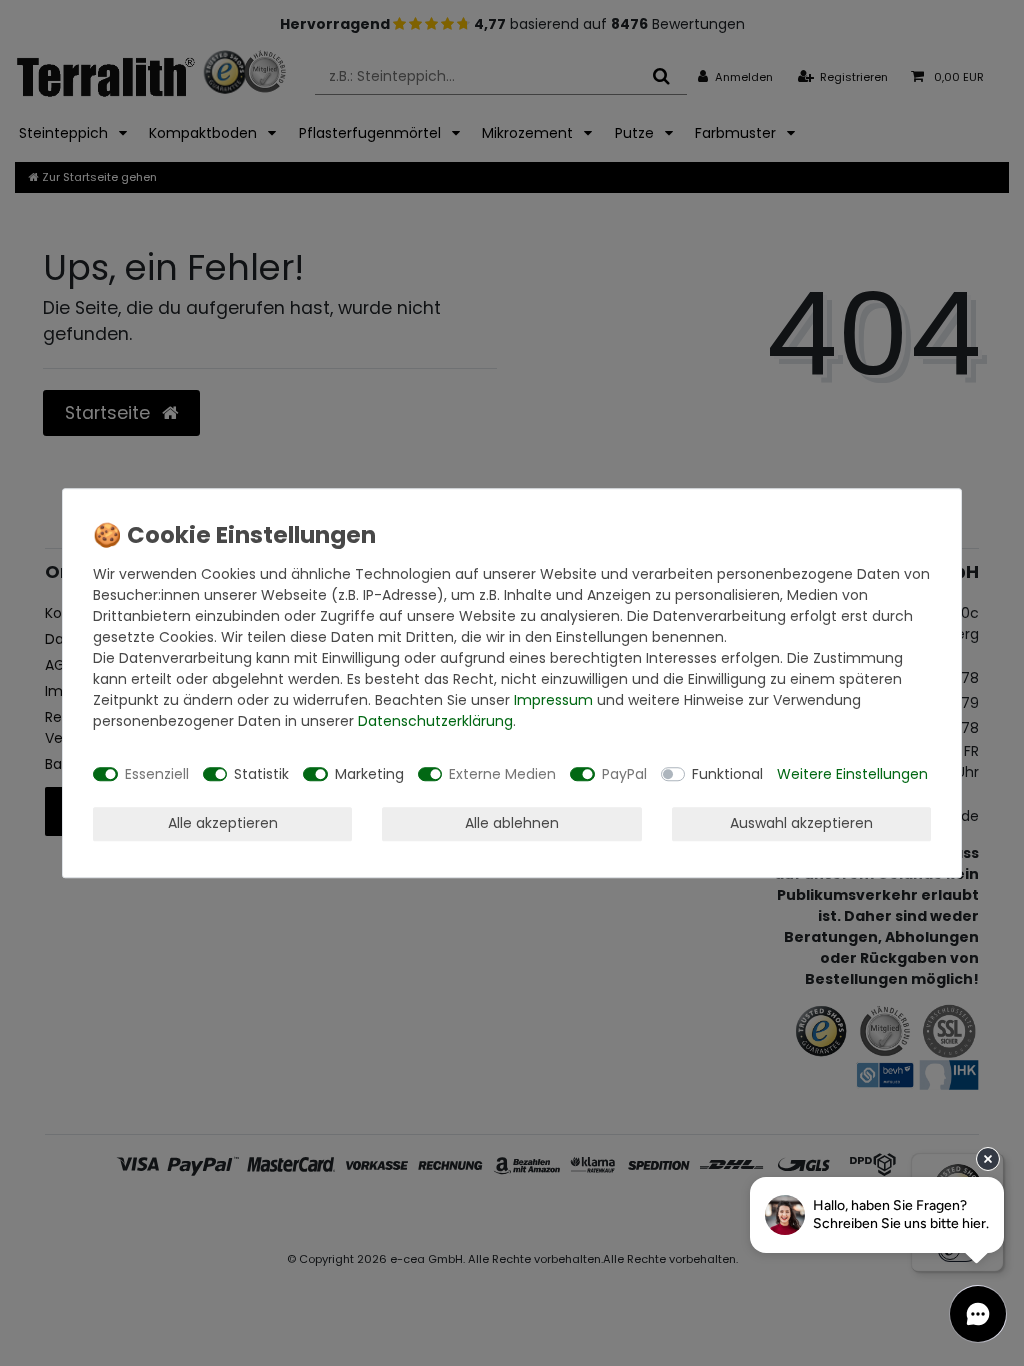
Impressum (553, 700)
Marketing (369, 774)
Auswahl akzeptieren (801, 823)
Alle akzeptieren (223, 823)
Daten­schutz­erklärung (435, 721)
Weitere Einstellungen (852, 774)
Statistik (261, 774)
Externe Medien (502, 774)
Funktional (727, 774)
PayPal (624, 774)
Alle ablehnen (512, 823)
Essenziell (157, 774)
